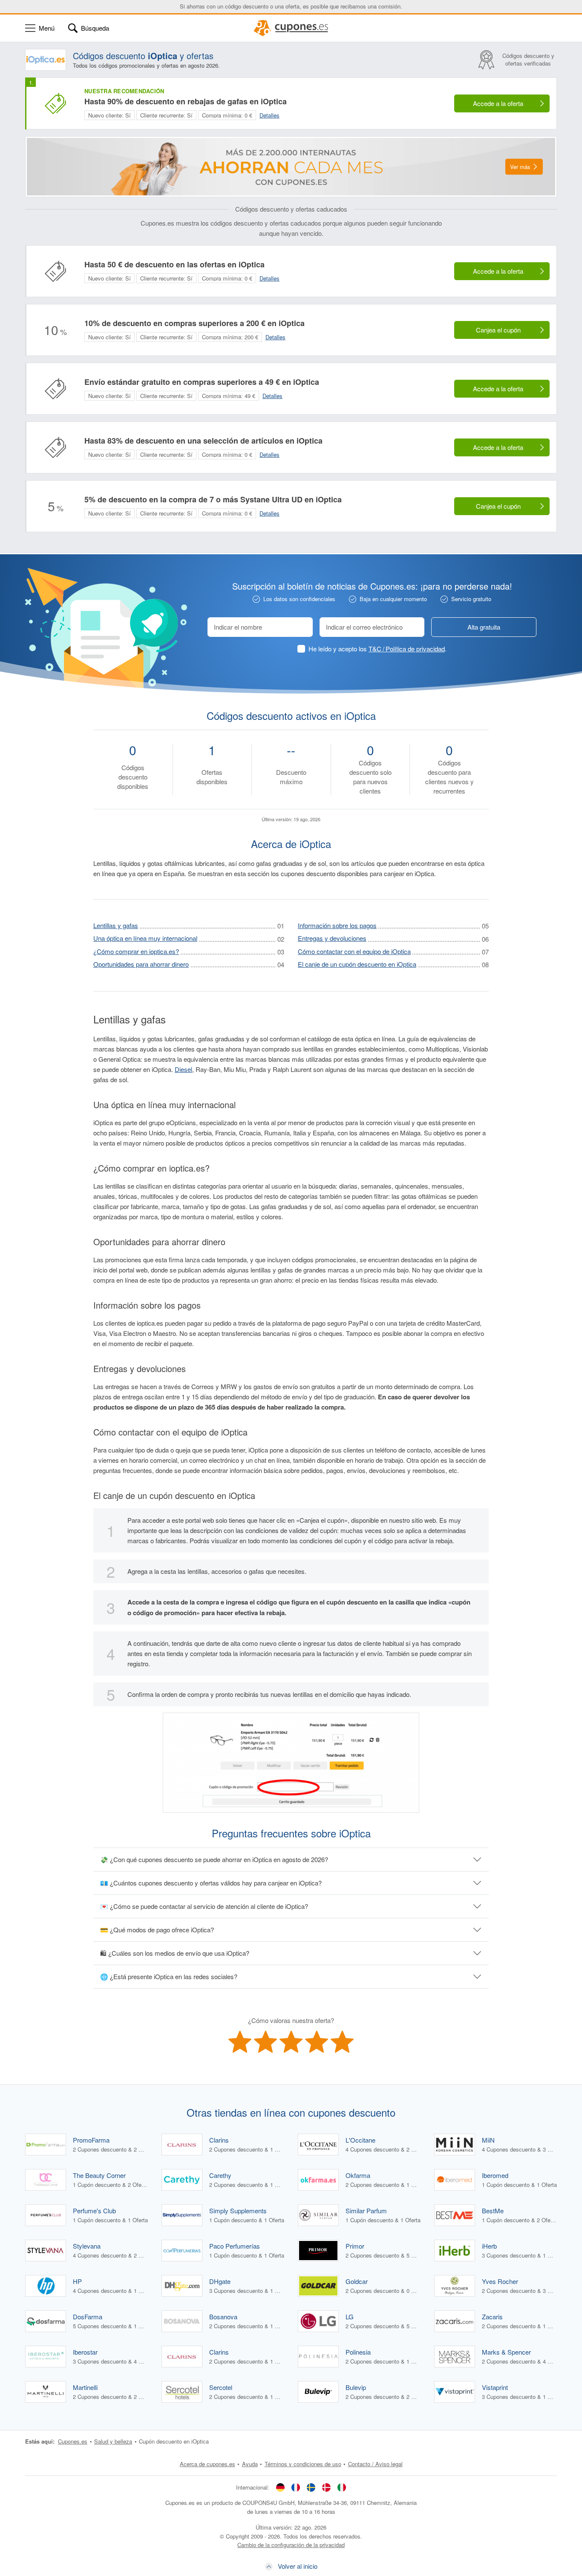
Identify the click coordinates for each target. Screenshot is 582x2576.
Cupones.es (73, 2441)
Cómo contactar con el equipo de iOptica (354, 951)
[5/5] (342, 2042)
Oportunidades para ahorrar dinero (141, 964)
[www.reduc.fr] (296, 2487)
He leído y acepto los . (377, 649)
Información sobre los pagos (337, 925)
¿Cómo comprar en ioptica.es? (136, 951)
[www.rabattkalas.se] (311, 2487)
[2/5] (265, 2042)
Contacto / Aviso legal (375, 2464)
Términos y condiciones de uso (303, 2464)
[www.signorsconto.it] (342, 2487)
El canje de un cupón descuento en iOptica (357, 964)
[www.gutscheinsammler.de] (280, 2487)
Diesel (183, 1069)
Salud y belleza (113, 2441)
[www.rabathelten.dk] (326, 2487)
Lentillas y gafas (116, 925)
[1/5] (240, 2042)
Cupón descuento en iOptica (174, 2441)
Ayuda (250, 2464)
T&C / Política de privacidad (407, 649)
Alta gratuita (484, 627)
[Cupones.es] (291, 28)
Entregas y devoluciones (332, 938)
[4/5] (317, 2042)
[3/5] (291, 2042)
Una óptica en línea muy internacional (145, 938)
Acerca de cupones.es (207, 2464)
